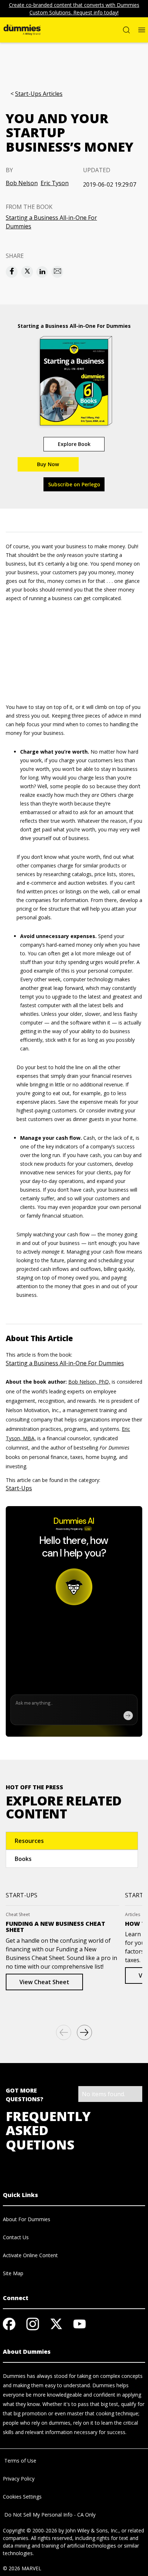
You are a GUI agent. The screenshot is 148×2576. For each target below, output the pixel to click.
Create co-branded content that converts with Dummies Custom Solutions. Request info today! (74, 9)
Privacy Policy (19, 2479)
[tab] (72, 1841)
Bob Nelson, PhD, (89, 1382)
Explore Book (74, 444)
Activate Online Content (30, 2255)
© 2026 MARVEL (22, 2568)
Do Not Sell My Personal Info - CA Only (49, 2515)
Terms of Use (20, 2461)
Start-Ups (19, 1488)
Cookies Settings (22, 2497)
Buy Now (48, 464)
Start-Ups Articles (39, 94)
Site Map (13, 2273)
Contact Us (16, 2237)
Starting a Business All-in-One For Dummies (51, 222)
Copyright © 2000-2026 (30, 2530)
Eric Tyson (55, 183)
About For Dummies (27, 2219)
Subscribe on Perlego (74, 484)
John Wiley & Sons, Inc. (92, 2530)
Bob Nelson (22, 183)
